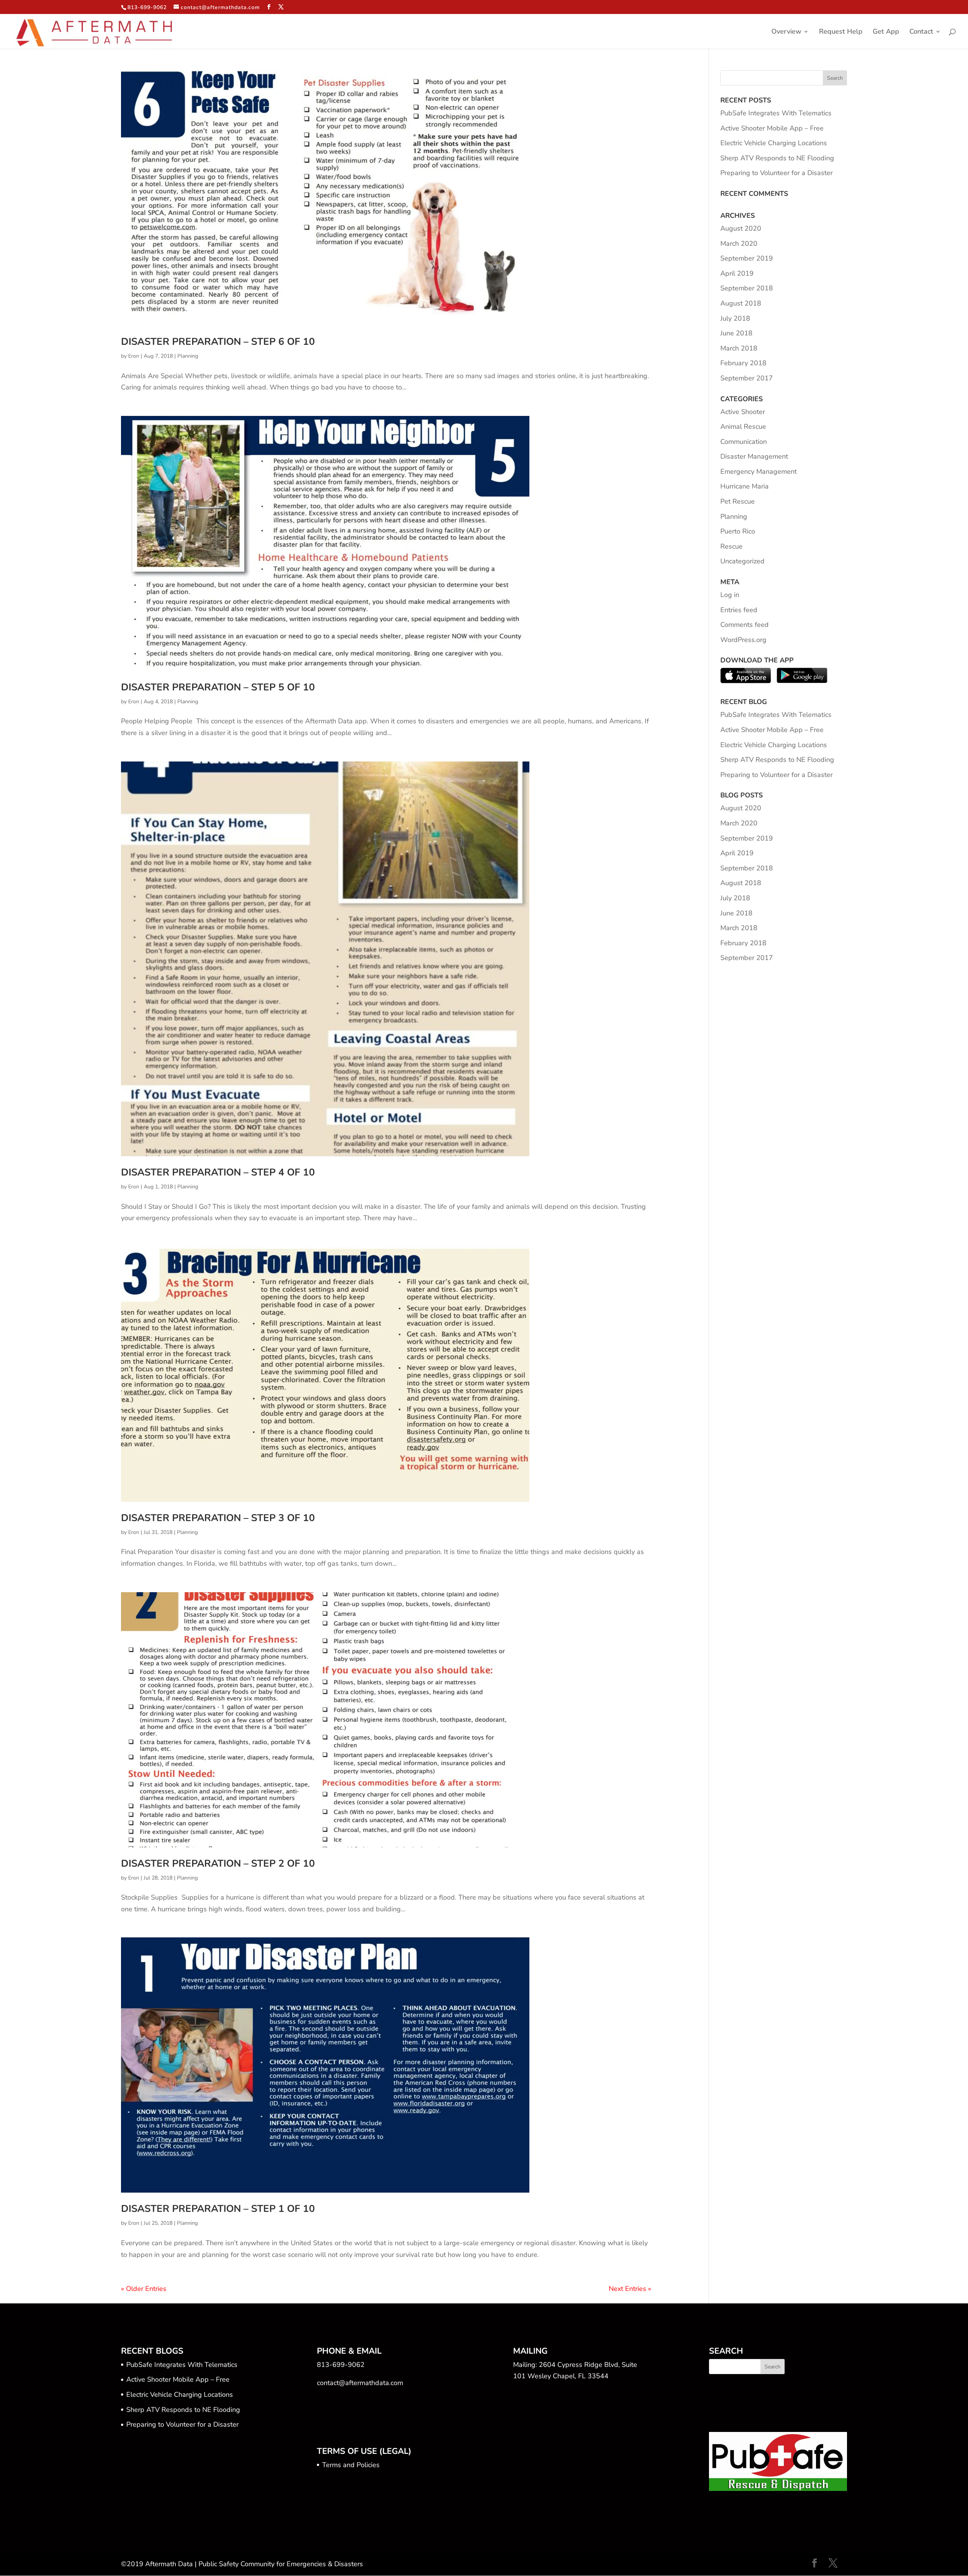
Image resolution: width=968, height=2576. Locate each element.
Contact (921, 32)
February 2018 (743, 363)
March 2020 (739, 243)
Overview (786, 32)
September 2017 (747, 378)
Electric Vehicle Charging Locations (774, 143)
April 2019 (737, 273)
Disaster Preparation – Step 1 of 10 (218, 2209)
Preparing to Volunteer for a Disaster (776, 173)
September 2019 (747, 258)
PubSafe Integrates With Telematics (776, 113)
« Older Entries (144, 2289)
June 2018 (736, 333)
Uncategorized (742, 561)
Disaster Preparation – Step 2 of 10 (218, 1863)
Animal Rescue (743, 426)
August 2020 (741, 228)
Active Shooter (743, 412)
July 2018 (735, 318)
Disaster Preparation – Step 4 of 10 (218, 1172)
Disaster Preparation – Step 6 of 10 (218, 342)
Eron (134, 356)
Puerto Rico (738, 531)
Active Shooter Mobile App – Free (772, 128)
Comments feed (745, 625)
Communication (744, 442)
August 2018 (741, 303)
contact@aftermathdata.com (360, 2383)
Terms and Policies (351, 2465)
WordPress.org (743, 640)
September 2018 (747, 288)
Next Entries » (630, 2289)
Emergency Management (759, 471)
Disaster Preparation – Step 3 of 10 (218, 1518)
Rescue (731, 546)
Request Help (841, 32)
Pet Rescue (738, 501)
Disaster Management (754, 456)
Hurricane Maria (745, 486)
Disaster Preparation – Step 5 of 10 (218, 687)
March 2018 (739, 348)
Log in (730, 595)
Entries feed (739, 610)
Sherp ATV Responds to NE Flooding (777, 158)
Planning (188, 356)
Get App (886, 32)
